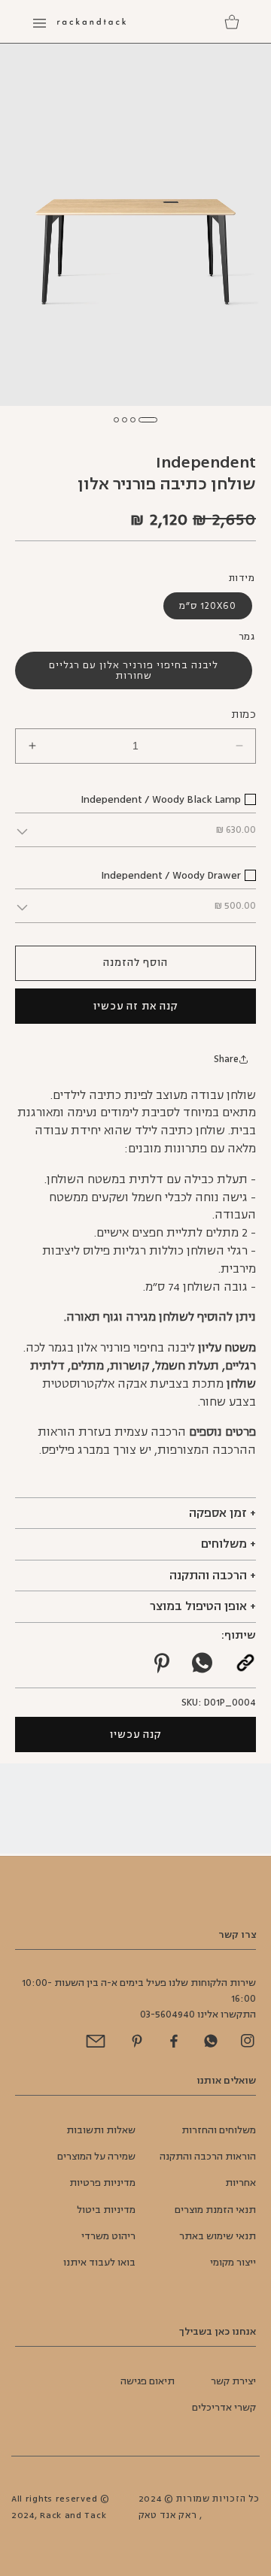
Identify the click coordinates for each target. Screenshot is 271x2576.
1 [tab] (148, 420)
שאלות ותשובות (101, 2130)
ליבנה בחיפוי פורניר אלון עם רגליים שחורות (134, 670)
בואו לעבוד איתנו (99, 2263)
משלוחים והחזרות (219, 2130)
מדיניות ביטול (106, 2210)
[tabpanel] (135, 224)
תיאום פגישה (148, 2381)
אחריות (241, 2183)
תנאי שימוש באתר (218, 2236)
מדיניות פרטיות (102, 2183)
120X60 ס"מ (208, 606)
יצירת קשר (233, 2381)
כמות (244, 714)
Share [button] (226, 1059)
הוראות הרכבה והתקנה (208, 2157)
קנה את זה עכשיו (136, 1006)
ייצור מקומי (233, 2263)
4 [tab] (116, 420)
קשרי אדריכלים (224, 2408)
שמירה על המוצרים (96, 2157)
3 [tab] (125, 420)
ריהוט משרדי (108, 2236)
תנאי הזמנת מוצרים (215, 2210)
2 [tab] (133, 420)
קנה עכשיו (136, 1734)
